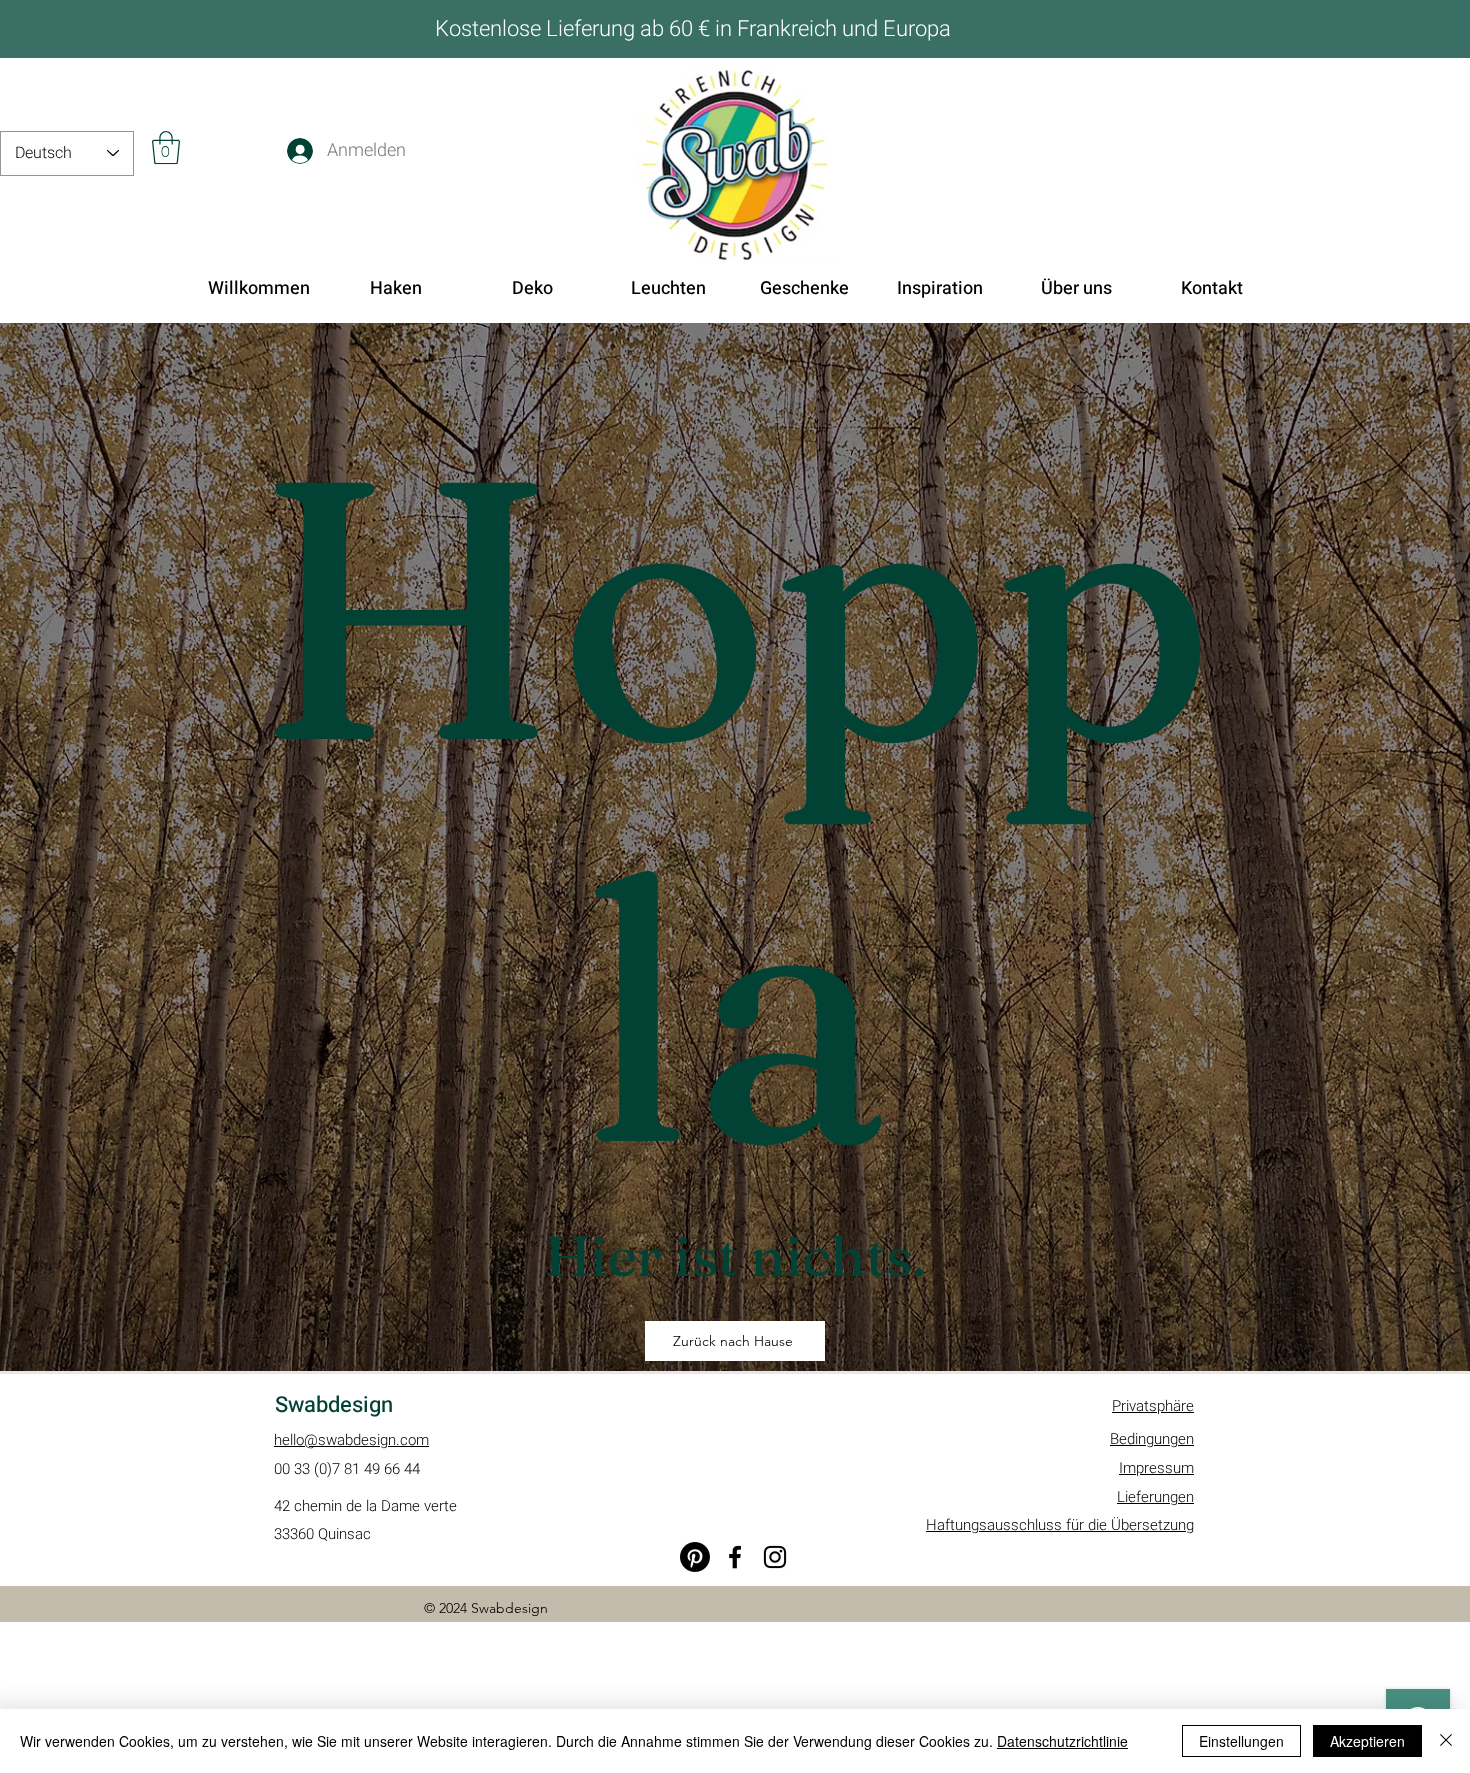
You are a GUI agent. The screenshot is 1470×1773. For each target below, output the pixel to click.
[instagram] (775, 1557)
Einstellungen (1241, 1741)
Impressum (1156, 1468)
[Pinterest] (695, 1557)
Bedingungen (1152, 1439)
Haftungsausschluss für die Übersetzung (1060, 1525)
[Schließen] (1446, 1741)
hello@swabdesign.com (351, 1440)
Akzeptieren (1367, 1741)
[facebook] (735, 1557)
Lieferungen (1155, 1497)
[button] (166, 147)
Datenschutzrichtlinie (1062, 1741)
